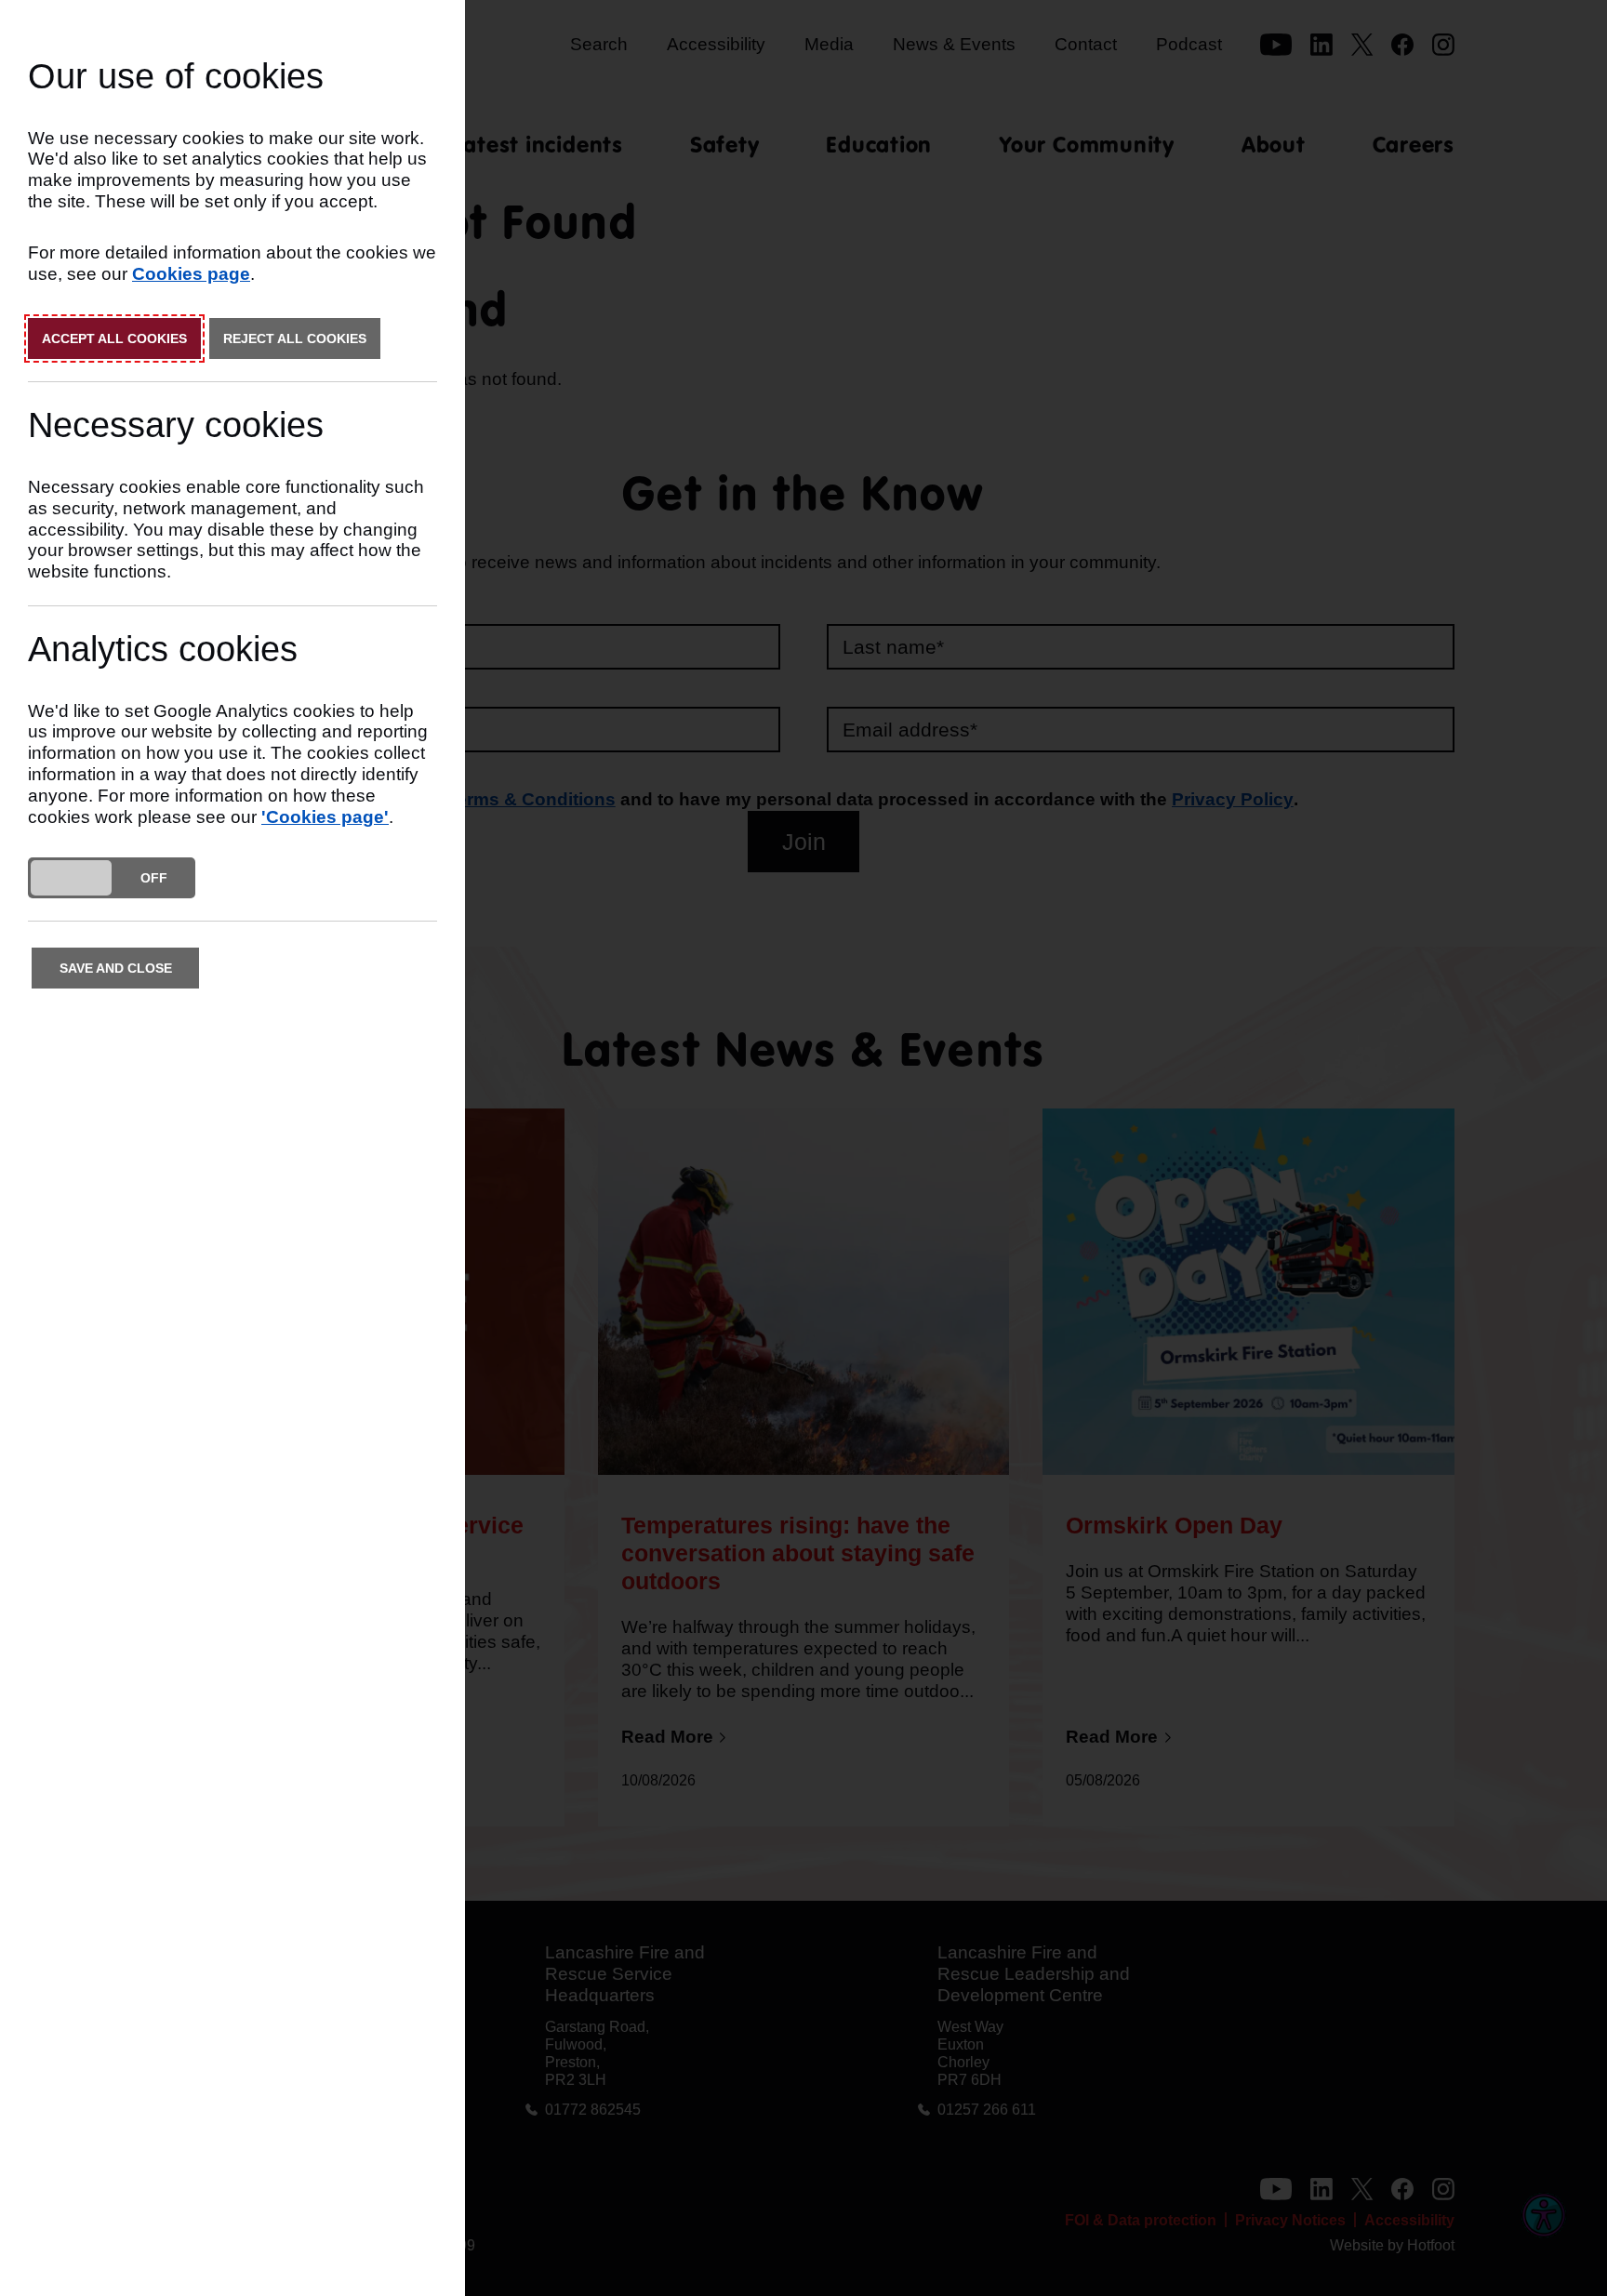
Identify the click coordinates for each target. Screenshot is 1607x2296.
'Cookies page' (325, 817)
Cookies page (191, 274)
